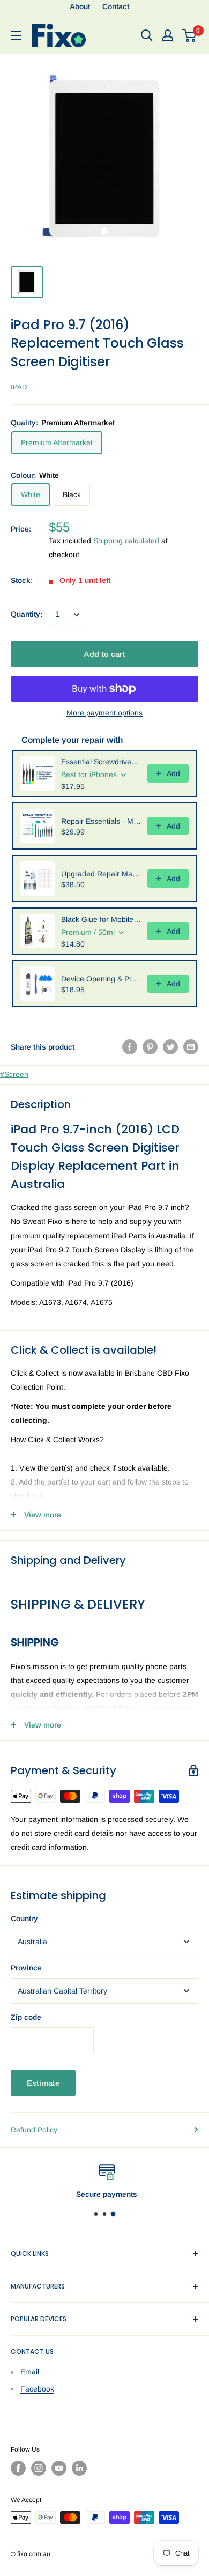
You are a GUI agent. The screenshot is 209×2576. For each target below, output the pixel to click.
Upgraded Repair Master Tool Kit (101, 874)
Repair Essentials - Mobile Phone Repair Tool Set (101, 821)
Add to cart (104, 654)
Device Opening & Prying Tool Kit (101, 979)
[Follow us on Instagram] (39, 2468)
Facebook (37, 2389)
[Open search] (147, 35)
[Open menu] (16, 35)
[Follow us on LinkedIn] (79, 2468)
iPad (19, 387)
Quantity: (27, 614)
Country (24, 1918)
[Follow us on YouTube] (59, 2468)
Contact (116, 6)
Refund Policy (34, 2130)
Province (26, 1968)
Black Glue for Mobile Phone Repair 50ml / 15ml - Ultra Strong (101, 919)
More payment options (104, 713)
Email (30, 2372)
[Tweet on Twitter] (170, 1047)
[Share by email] (191, 1047)
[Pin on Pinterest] (150, 1047)
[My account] (168, 35)
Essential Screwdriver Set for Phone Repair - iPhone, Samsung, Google (101, 762)
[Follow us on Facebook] (18, 2468)
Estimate (43, 2083)
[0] (189, 35)
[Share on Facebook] (130, 1047)
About (80, 6)
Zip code (26, 2017)
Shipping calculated (126, 541)
